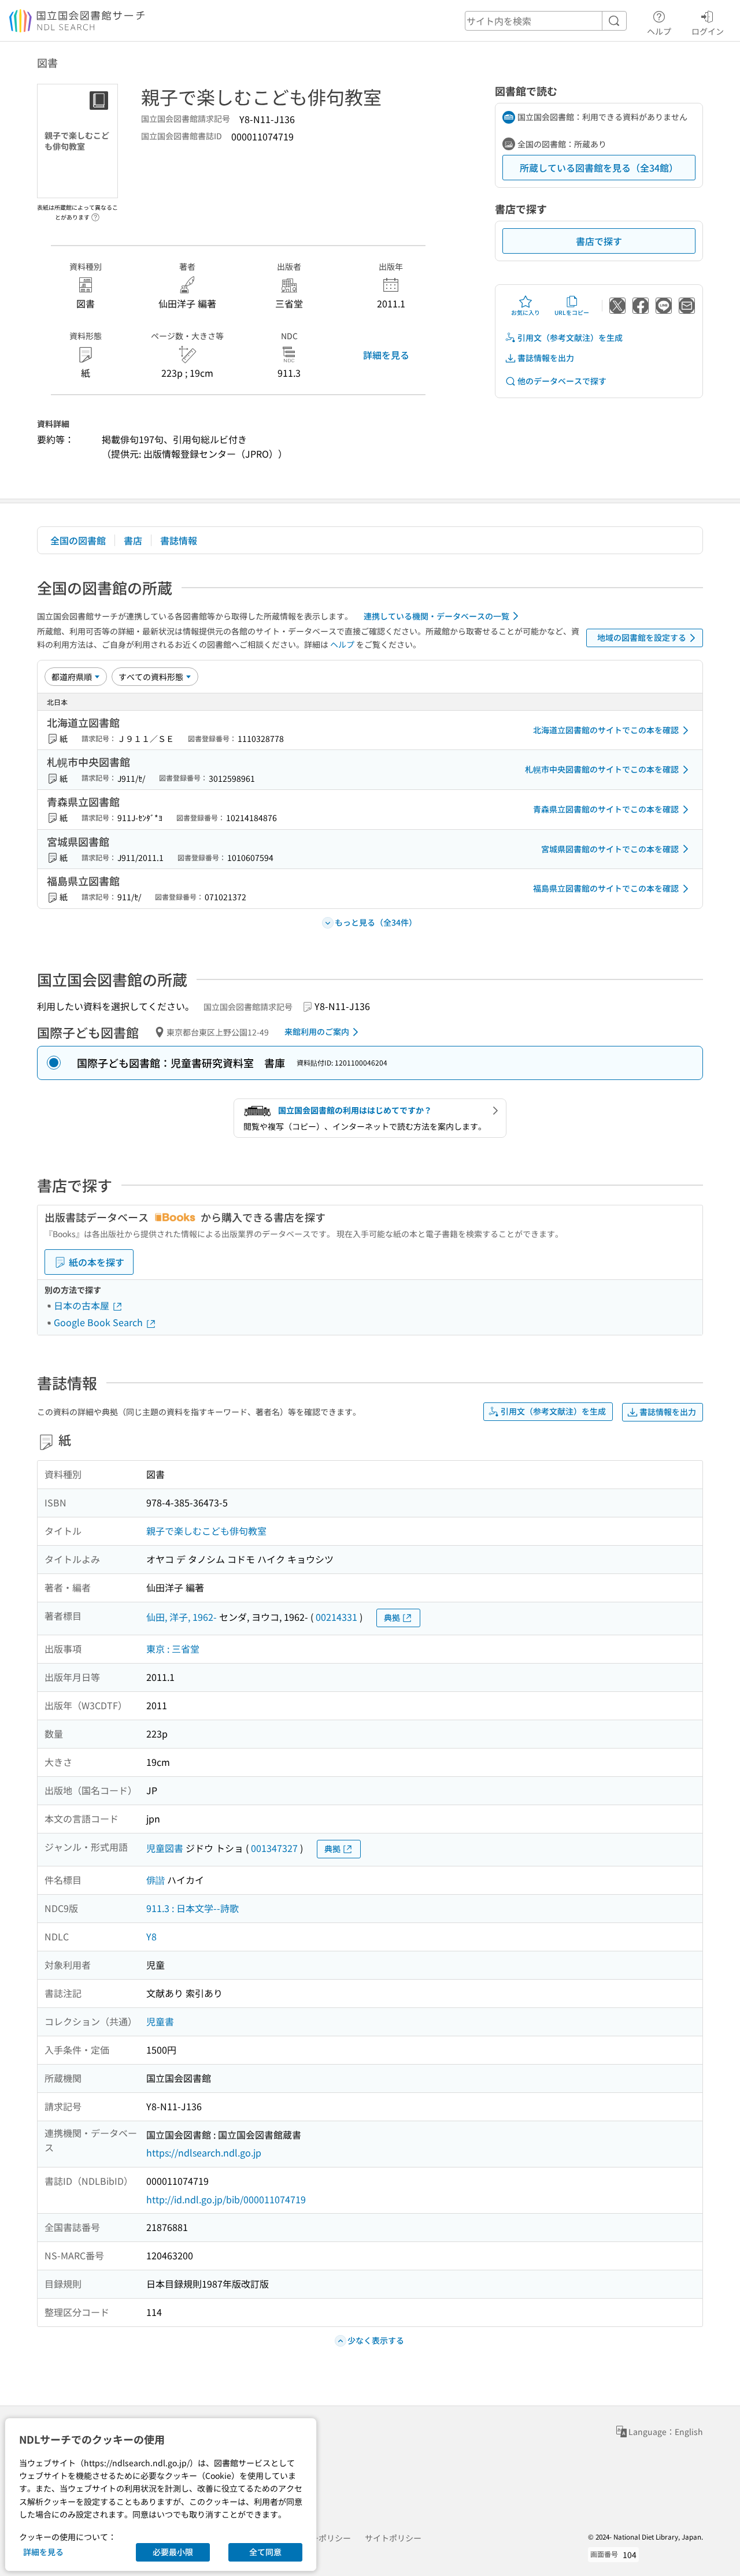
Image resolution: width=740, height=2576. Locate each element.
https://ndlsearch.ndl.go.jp (204, 2152)
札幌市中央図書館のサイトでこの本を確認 (602, 769)
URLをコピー (572, 312)
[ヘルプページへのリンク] (95, 214)
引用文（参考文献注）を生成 (570, 337)
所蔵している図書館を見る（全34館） (599, 168)
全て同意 (265, 2552)
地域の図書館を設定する (642, 637)
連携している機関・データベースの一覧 (436, 616)
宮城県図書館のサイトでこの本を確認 (610, 849)
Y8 (151, 1936)
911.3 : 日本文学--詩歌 (193, 1908)
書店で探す (599, 241)
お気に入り (526, 312)
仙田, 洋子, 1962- (182, 1617)
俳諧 (156, 1880)
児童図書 (165, 1848)
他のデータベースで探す (562, 381)
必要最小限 (173, 2552)
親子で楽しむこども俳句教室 (206, 1531)
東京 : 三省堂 (173, 1649)
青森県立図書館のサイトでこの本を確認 (606, 809)
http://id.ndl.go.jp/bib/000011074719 (226, 2199)
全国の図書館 (78, 540)
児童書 (160, 2021)
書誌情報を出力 (546, 358)
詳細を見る (386, 355)
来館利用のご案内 (317, 1031)
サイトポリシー (393, 2538)
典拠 (392, 1617)
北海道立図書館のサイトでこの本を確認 (606, 730)
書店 (133, 540)
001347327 (274, 1848)
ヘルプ (659, 31)
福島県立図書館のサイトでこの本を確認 (606, 888)
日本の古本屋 (83, 1305)
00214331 (336, 1617)
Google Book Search (99, 1322)
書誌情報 (179, 540)
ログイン (708, 31)
